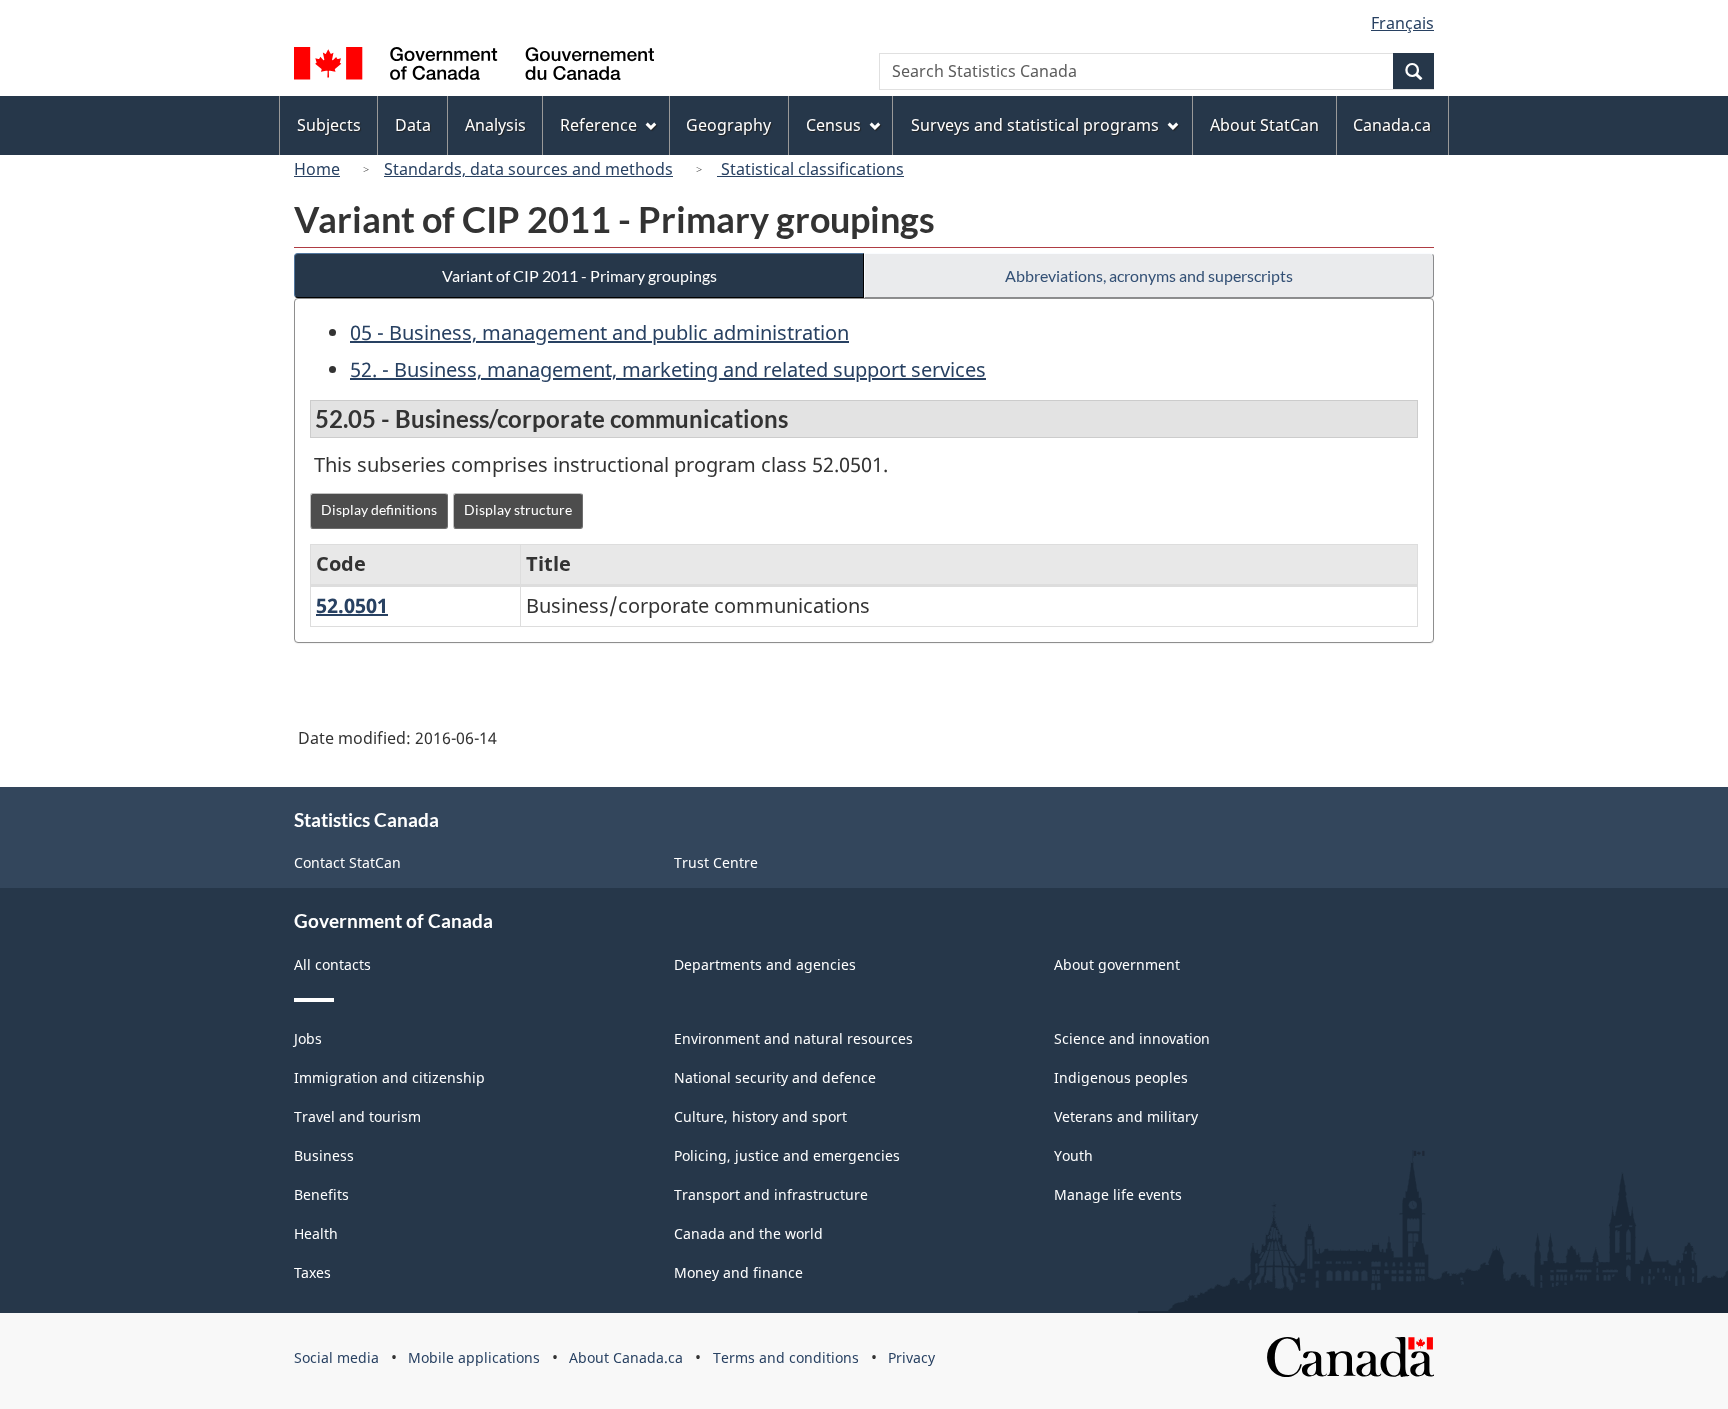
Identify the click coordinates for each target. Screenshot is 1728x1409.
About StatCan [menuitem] (1264, 125)
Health (316, 1233)
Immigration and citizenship (389, 1077)
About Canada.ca (626, 1357)
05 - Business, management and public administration (599, 332)
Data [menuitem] (413, 125)
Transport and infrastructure (771, 1194)
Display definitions (379, 509)
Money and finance (738, 1272)
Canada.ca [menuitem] (1392, 125)
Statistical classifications (810, 169)
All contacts (332, 964)
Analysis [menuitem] (495, 125)
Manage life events (1118, 1194)
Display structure (518, 509)
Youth (1073, 1155)
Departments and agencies (765, 964)
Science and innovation (1132, 1038)
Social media (336, 1357)
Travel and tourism (357, 1116)
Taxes (312, 1272)
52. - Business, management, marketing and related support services (668, 369)
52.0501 (352, 605)
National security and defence (775, 1077)
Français (1402, 23)
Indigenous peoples (1121, 1077)
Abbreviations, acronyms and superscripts (1149, 275)
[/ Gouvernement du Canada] (474, 66)
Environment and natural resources (793, 1038)
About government (1117, 964)
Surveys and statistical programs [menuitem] (1035, 125)
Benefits (321, 1194)
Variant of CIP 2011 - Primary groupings (579, 275)
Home (317, 169)
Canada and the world (748, 1233)
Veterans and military (1126, 1116)
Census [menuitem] (833, 125)
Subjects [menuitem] (329, 125)
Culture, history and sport (760, 1116)
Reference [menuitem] (598, 125)
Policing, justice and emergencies (787, 1155)
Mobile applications (474, 1357)
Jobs (308, 1038)
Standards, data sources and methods (528, 169)
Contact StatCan (347, 862)
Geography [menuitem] (728, 125)
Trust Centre (716, 862)
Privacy (911, 1357)
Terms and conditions (786, 1357)
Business (324, 1155)
